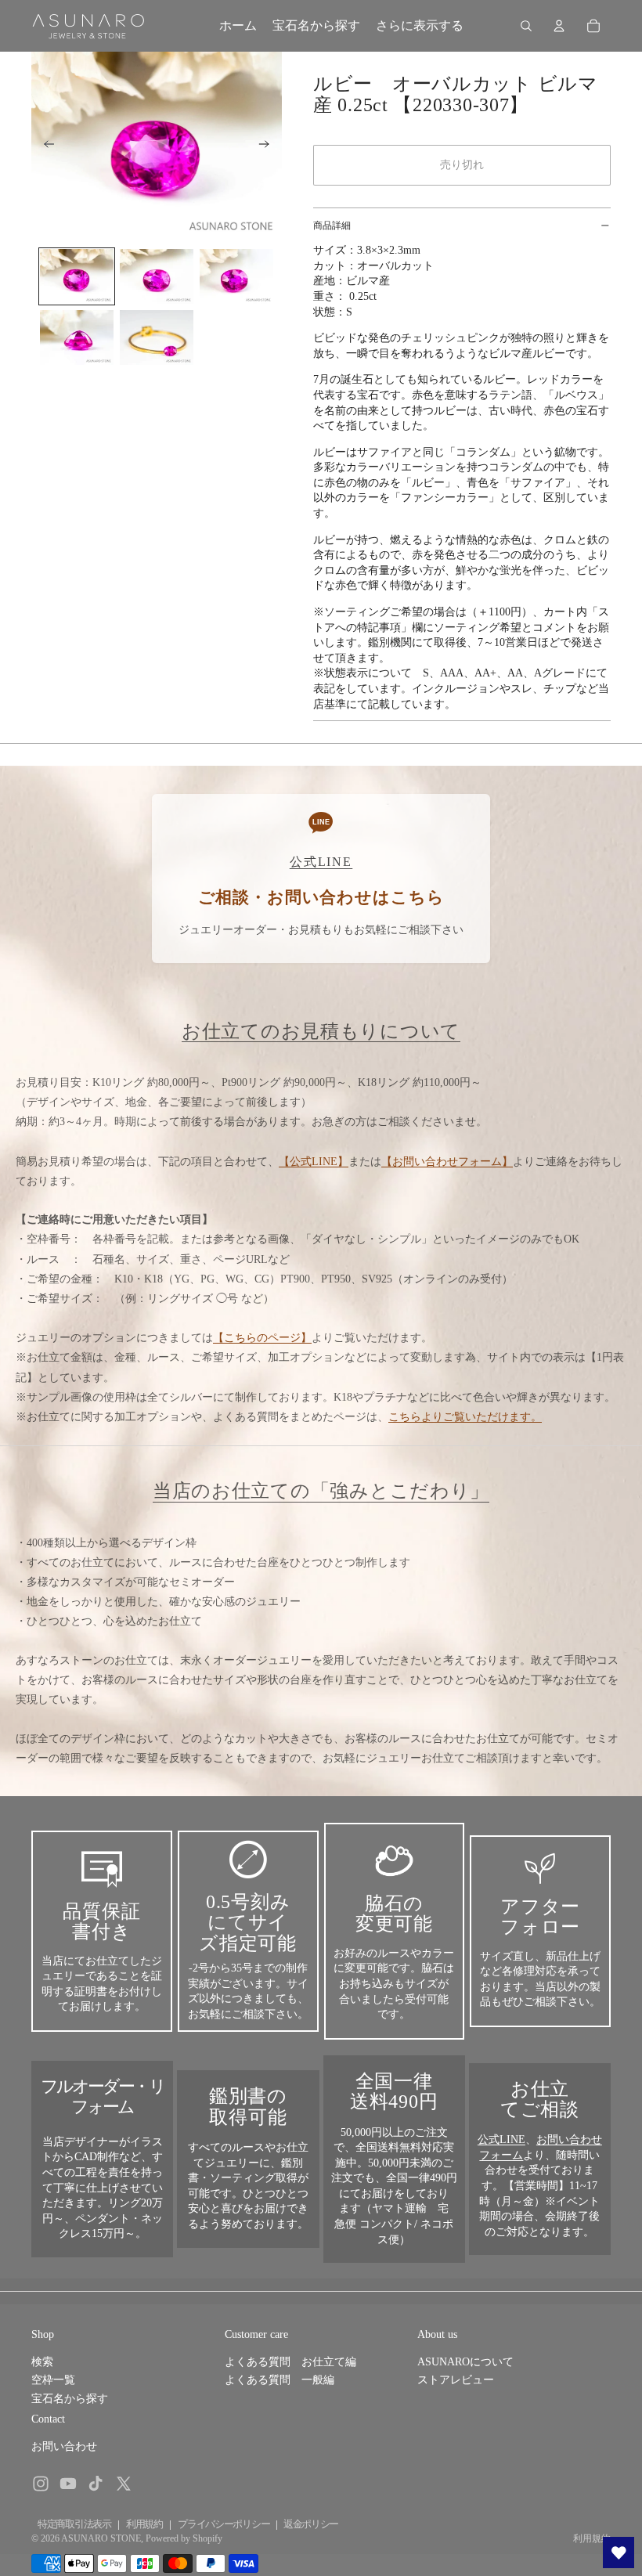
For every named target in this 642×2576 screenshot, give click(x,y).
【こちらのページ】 (262, 1338)
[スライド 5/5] (157, 337)
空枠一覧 (53, 2380)
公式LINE (501, 2139)
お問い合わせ (64, 2446)
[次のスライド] (269, 146)
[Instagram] (41, 2484)
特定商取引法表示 (74, 2524)
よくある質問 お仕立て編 (290, 2362)
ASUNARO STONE (101, 2538)
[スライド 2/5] (157, 276)
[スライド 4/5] (77, 337)
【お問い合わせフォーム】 (447, 1162)
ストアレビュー (456, 2380)
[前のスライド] (44, 146)
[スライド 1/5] (77, 276)
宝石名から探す (70, 2399)
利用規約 (144, 2524)
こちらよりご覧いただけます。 (465, 1417)
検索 (42, 2362)
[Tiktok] (96, 2484)
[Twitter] (124, 2484)
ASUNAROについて (465, 2362)
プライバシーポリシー (224, 2524)
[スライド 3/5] (236, 276)
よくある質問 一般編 (280, 2380)
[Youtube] (68, 2484)
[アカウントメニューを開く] (559, 26)
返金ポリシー (311, 2524)
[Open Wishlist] (619, 2553)
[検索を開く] (526, 26)
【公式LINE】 (314, 1162)
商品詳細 (332, 225)
